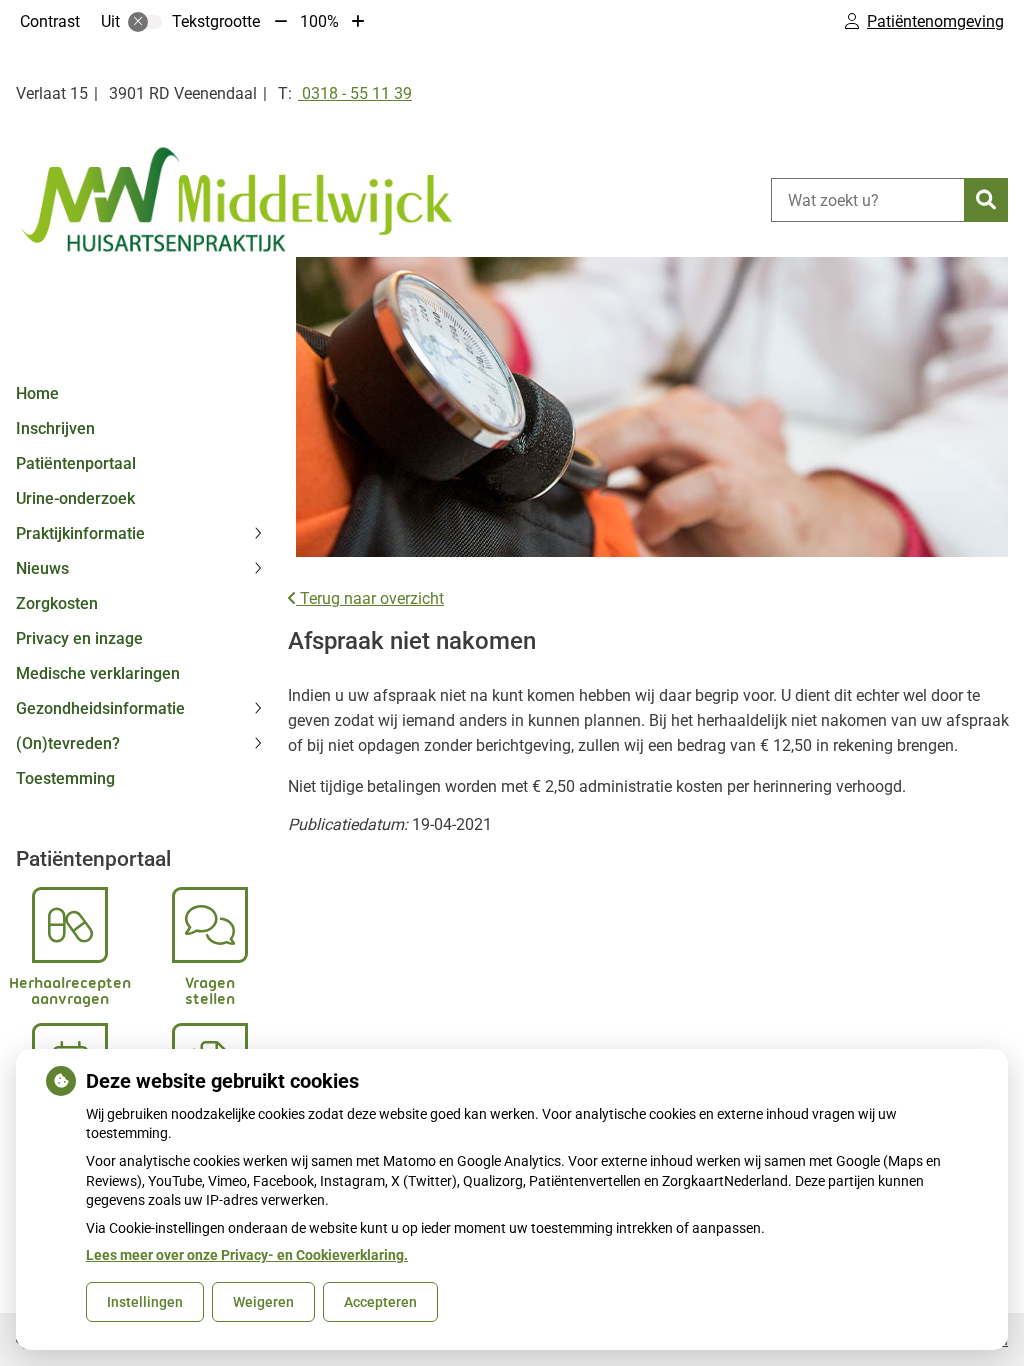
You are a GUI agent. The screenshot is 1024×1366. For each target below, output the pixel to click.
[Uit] (145, 22)
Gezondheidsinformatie (100, 708)
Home (37, 393)
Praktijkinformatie (80, 533)
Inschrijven (55, 428)
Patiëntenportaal (76, 463)
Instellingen (145, 1302)
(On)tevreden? (68, 743)
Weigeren (263, 1302)
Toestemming (65, 778)
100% (319, 21)
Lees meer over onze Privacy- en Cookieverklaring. (247, 1255)
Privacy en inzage (79, 638)
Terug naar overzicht (370, 598)
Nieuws (42, 568)
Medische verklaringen (98, 673)
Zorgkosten (57, 603)
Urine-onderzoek (75, 498)
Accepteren (380, 1302)
